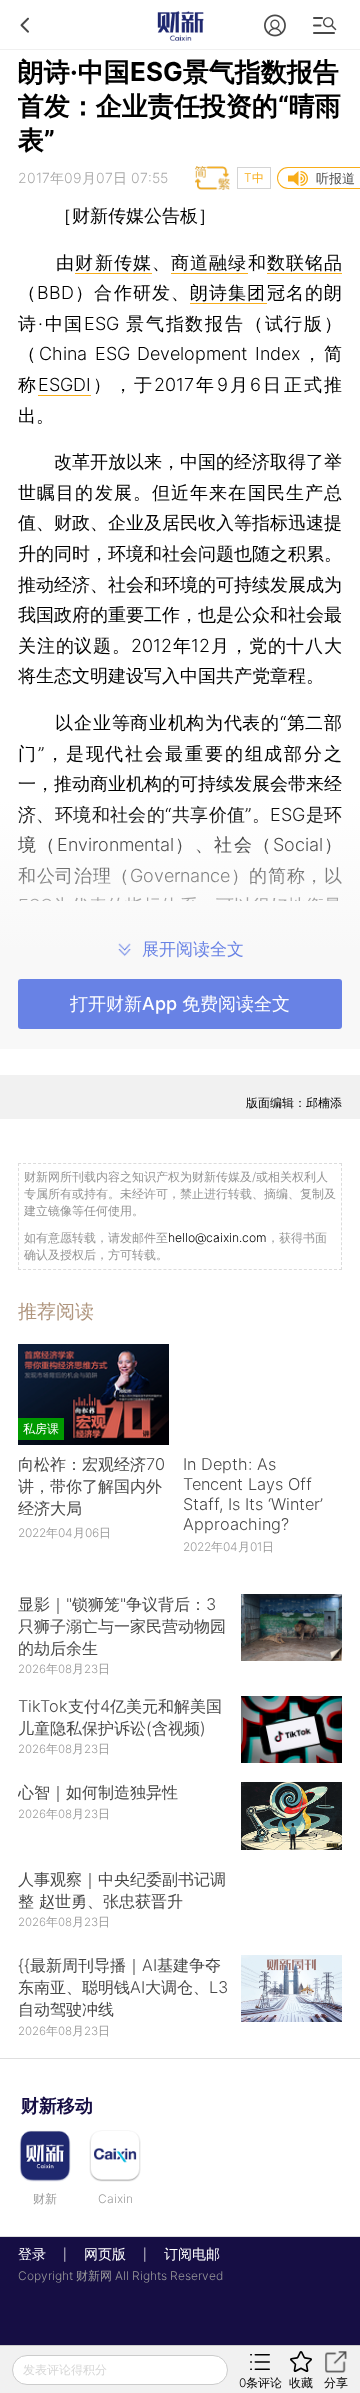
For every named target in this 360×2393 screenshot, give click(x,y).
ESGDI (64, 384)
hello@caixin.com (217, 1237)
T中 (254, 177)
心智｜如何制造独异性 (98, 1792)
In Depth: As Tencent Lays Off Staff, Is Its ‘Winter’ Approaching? (253, 1494)
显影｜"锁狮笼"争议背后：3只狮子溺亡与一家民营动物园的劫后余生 (122, 1626)
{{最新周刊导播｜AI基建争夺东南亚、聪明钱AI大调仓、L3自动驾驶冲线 (123, 1987)
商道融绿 (209, 262)
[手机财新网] (180, 24)
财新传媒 (113, 262)
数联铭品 (304, 262)
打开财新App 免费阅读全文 (180, 1003)
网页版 (105, 2253)
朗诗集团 (228, 292)
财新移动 (57, 2105)
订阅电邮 (185, 2253)
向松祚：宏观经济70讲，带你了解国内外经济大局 (91, 1486)
